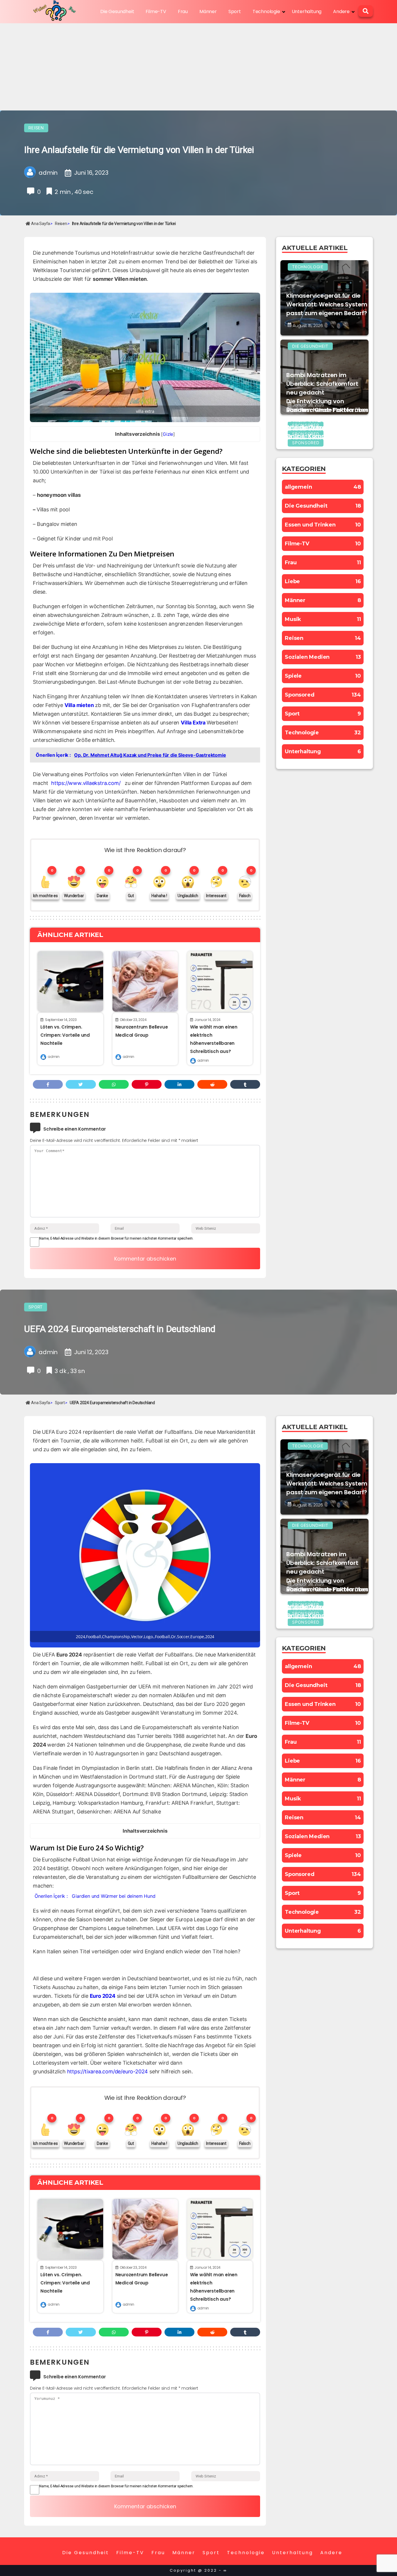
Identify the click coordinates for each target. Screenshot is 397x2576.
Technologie (266, 11)
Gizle (168, 434)
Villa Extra (193, 723)
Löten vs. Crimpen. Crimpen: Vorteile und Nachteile (65, 1035)
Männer (208, 11)
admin (53, 1057)
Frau (183, 11)
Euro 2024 (103, 1996)
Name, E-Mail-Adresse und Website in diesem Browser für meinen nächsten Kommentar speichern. (116, 1238)
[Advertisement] (199, 67)
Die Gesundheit (117, 11)
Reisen (36, 128)
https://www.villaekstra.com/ (86, 783)
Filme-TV (156, 11)
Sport (235, 11)
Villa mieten (79, 705)
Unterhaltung (307, 11)
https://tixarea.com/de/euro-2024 (108, 2071)
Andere (341, 11)
